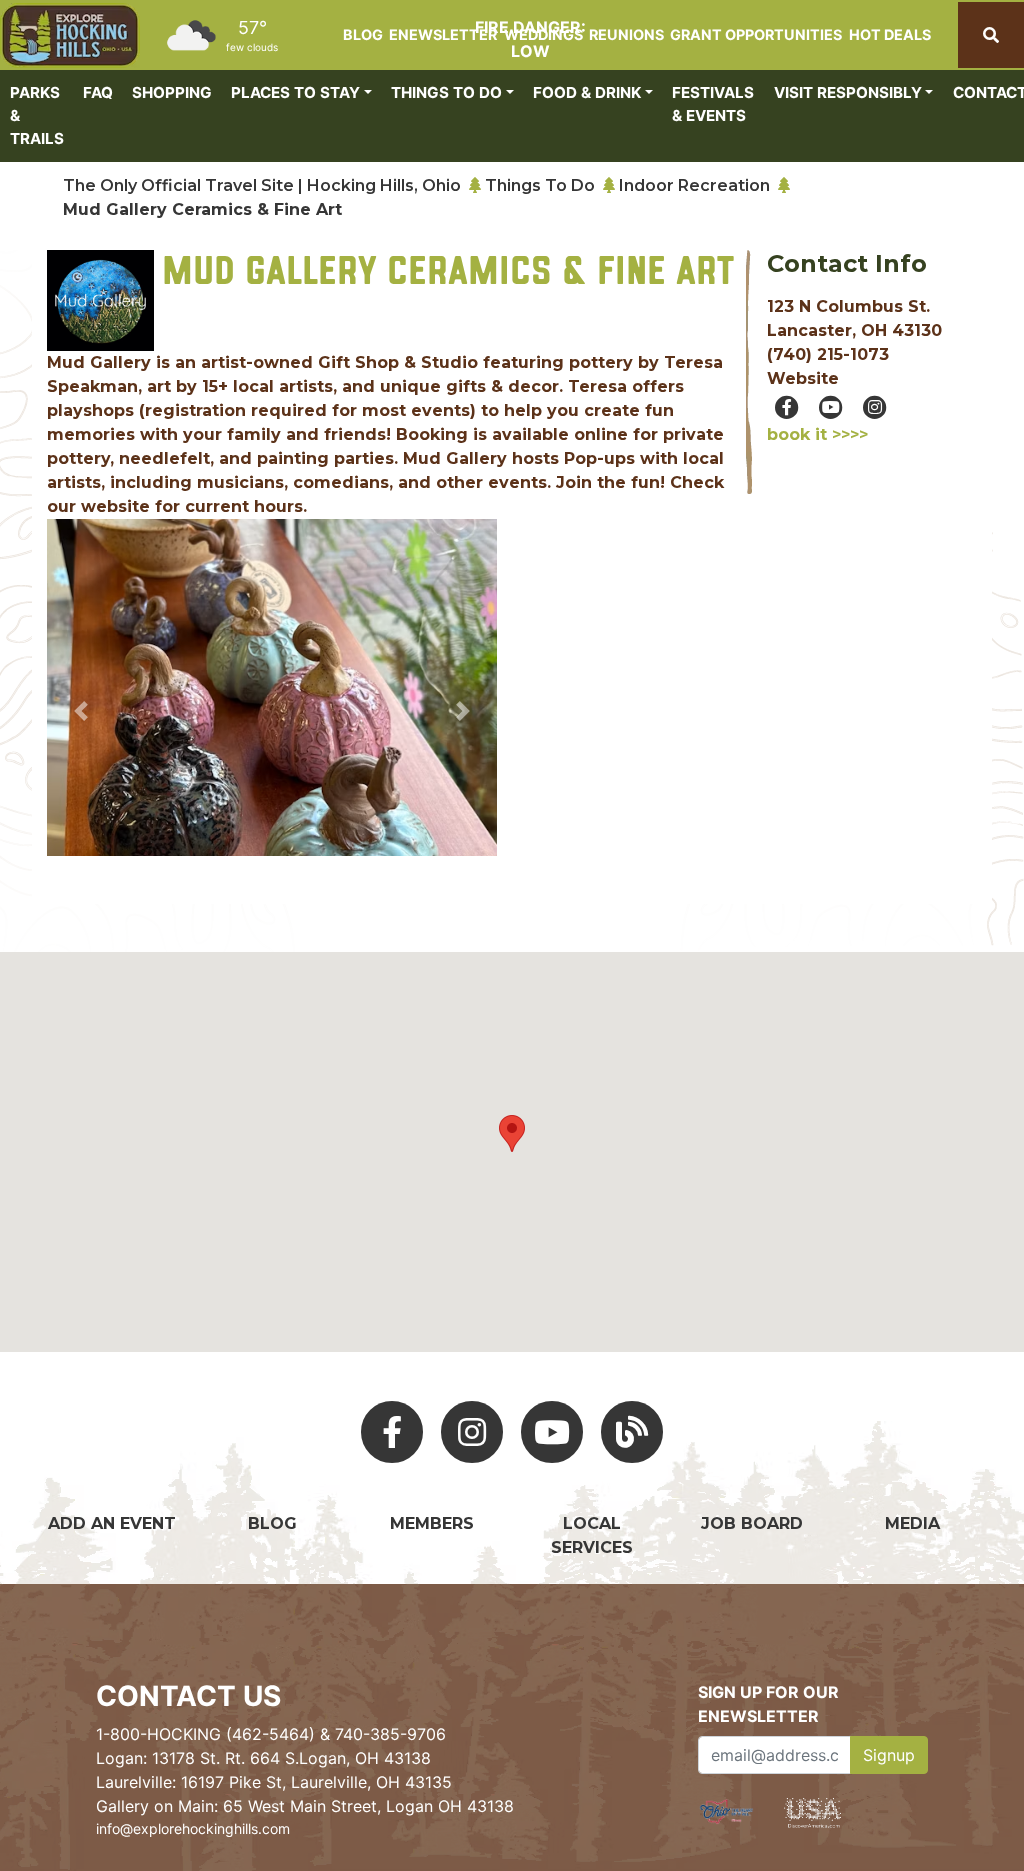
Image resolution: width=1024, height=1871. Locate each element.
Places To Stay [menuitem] (295, 92)
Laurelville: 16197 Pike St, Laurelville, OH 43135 (274, 1782)
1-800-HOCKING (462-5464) (205, 1734)
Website (803, 378)
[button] (81, 712)
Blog (272, 1523)
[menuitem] (70, 35)
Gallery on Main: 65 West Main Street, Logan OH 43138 (305, 1806)
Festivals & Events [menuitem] (713, 104)
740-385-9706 (390, 1734)
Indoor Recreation (694, 185)
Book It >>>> (817, 434)
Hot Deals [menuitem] (890, 34)
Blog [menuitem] (363, 34)
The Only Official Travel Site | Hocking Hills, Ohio (262, 185)
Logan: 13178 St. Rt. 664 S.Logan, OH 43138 (263, 1758)
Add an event (112, 1523)
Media (912, 1523)
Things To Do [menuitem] (446, 92)
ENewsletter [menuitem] (443, 34)
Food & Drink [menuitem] (587, 92)
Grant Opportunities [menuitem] (756, 34)
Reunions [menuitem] (626, 34)
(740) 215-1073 (828, 354)
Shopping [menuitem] (172, 92)
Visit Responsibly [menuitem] (848, 92)
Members (432, 1523)
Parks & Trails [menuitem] (37, 115)
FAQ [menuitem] (98, 92)
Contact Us (188, 1696)
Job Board (752, 1523)
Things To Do (540, 185)
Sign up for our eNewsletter (768, 1704)
